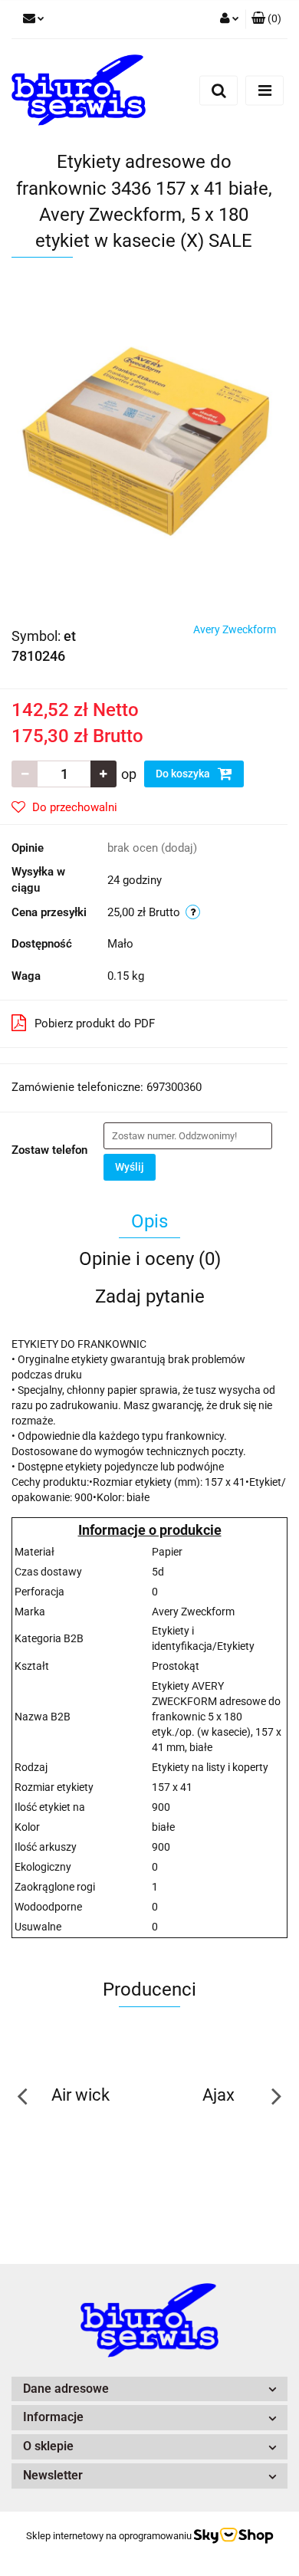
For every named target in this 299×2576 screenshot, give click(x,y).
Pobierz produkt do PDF (95, 1024)
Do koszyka (184, 774)
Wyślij (130, 1167)
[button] (266, 19)
